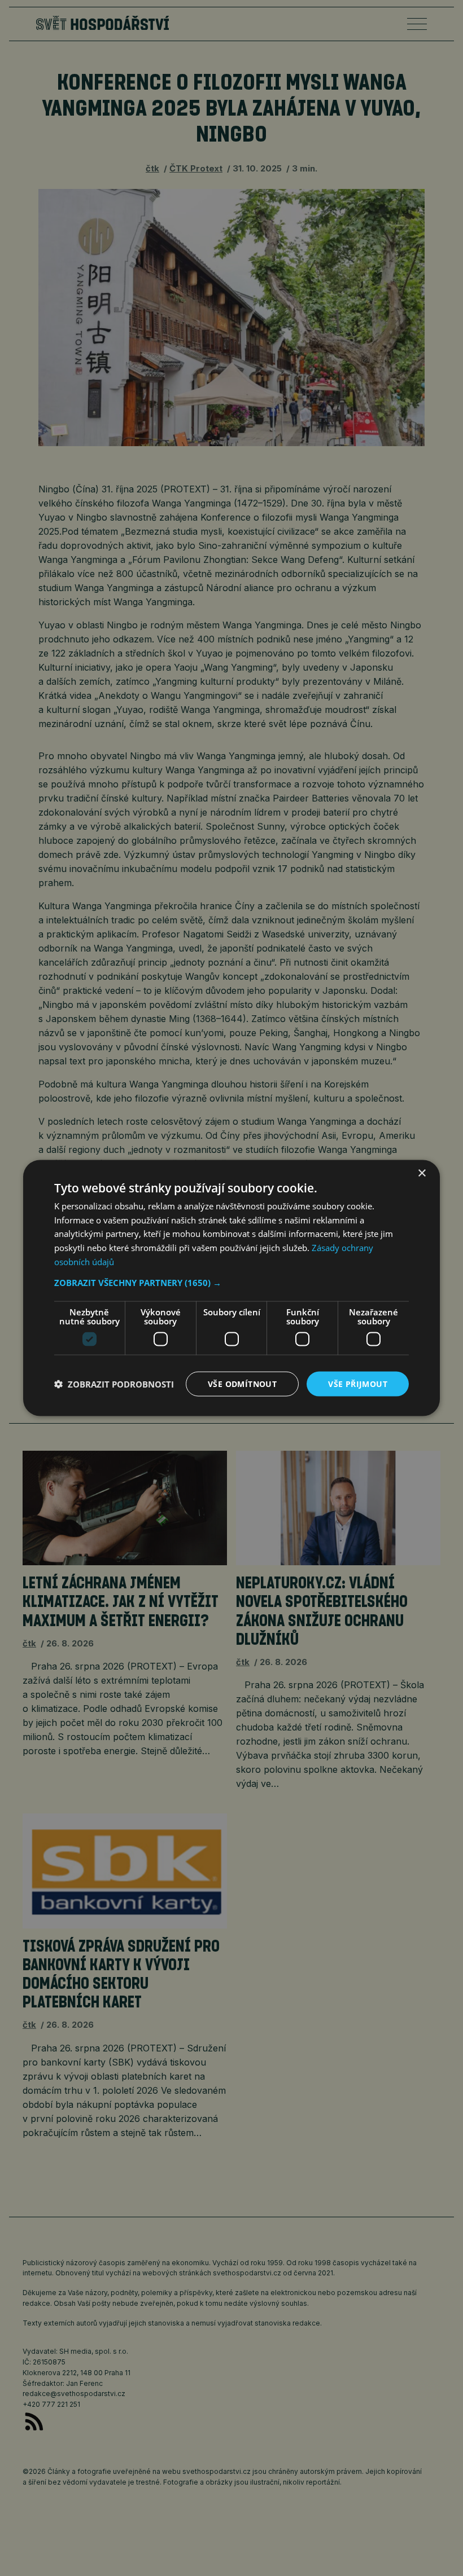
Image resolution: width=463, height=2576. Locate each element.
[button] (231, 1282)
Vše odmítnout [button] (242, 1383)
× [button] (421, 1173)
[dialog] (231, 1288)
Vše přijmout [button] (358, 1383)
